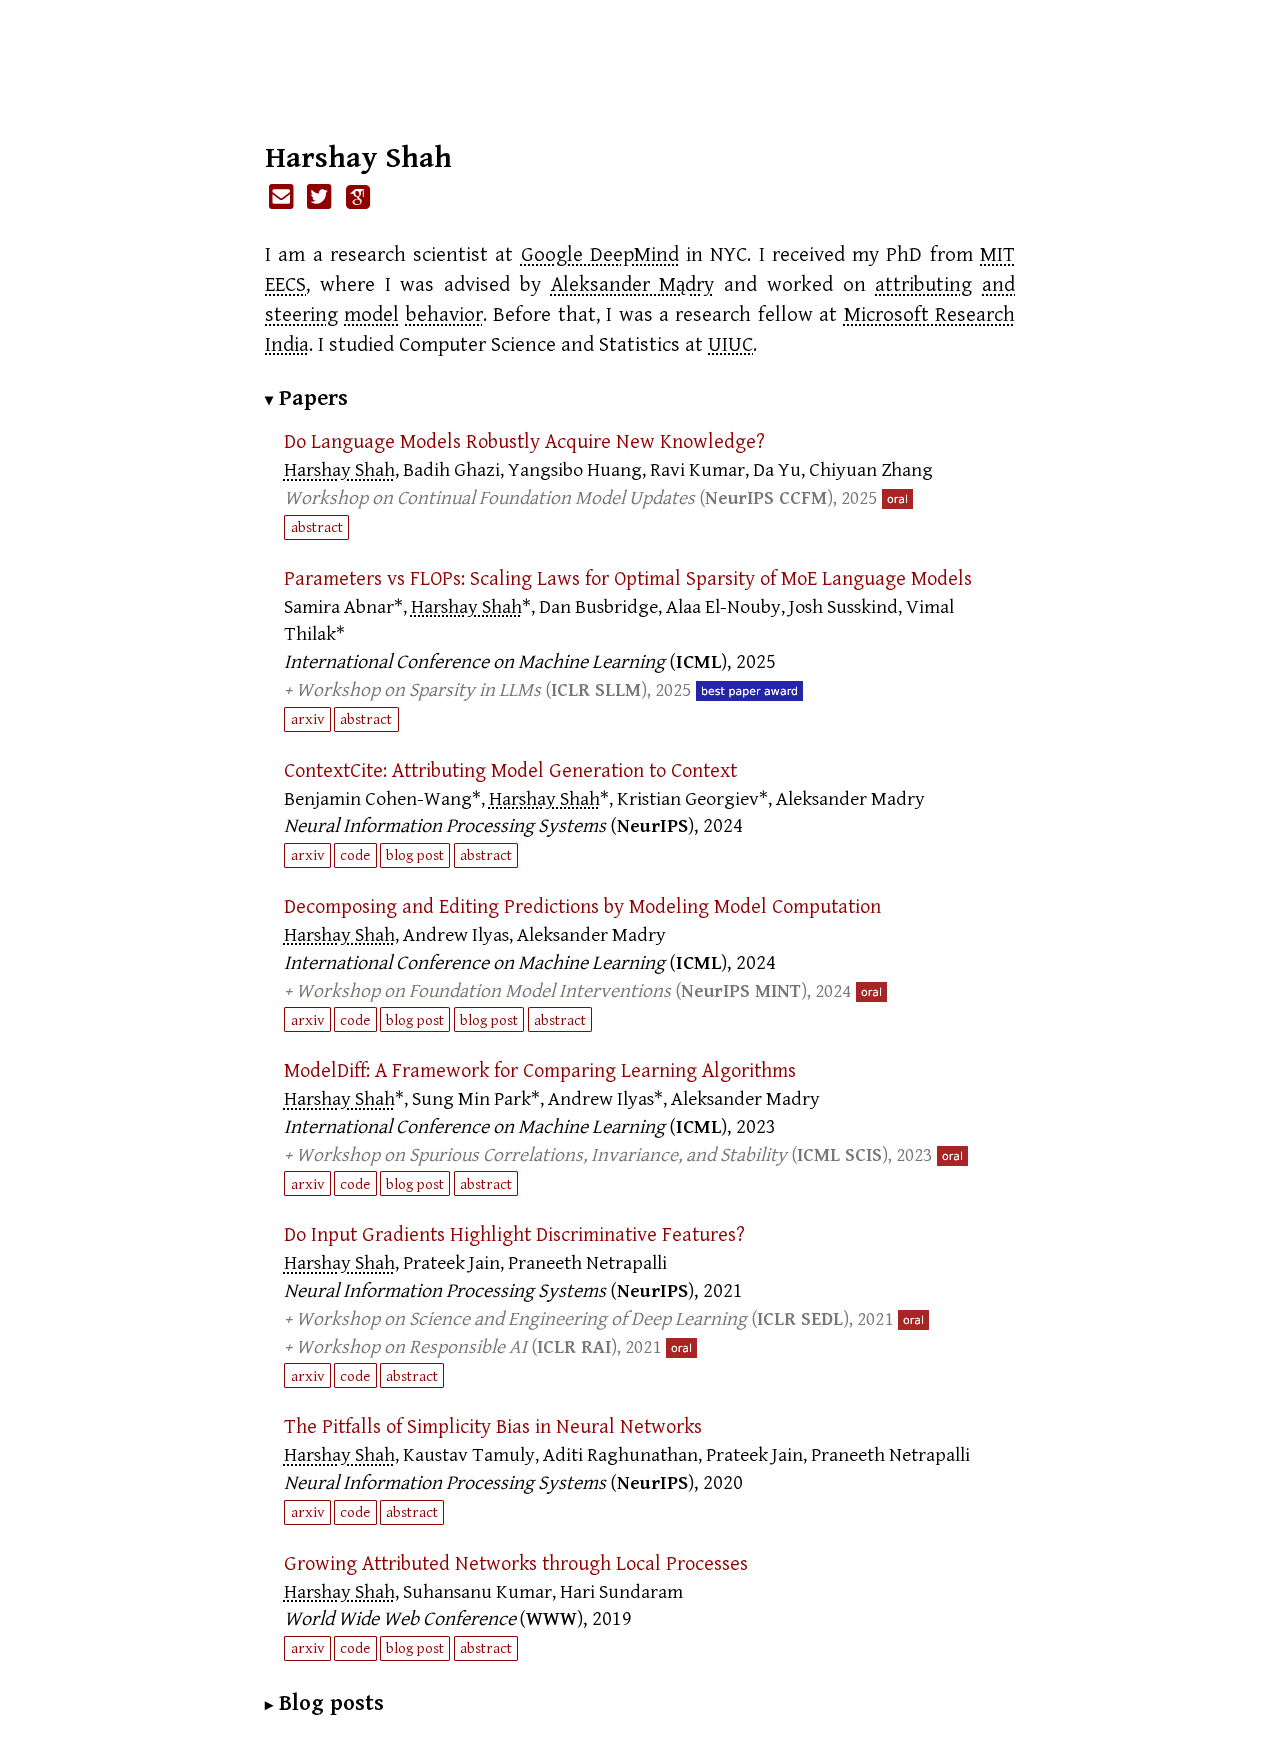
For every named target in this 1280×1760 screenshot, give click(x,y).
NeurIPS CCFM (766, 498)
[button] (649, 485)
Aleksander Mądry (633, 285)
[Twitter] (320, 198)
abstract (317, 527)
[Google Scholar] (358, 198)
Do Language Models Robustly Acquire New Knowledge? (524, 442)
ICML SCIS (839, 1155)
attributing (923, 285)
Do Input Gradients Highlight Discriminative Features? (514, 1235)
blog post (415, 855)
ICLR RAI (574, 1347)
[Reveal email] (281, 198)
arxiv (308, 719)
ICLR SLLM (596, 690)
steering (301, 315)
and (998, 285)
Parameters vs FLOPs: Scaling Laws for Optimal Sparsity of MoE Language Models (628, 579)
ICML (698, 662)
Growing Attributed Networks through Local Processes (516, 1564)
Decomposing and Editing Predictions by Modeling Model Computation (582, 907)
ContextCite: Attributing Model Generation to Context (510, 771)
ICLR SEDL (800, 1319)
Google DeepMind (600, 255)
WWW (551, 1619)
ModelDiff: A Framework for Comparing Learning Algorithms (540, 1071)
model (371, 315)
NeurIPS (652, 826)
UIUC (730, 345)
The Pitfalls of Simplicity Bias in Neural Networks (493, 1427)
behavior (444, 315)
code (355, 855)
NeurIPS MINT (741, 991)
